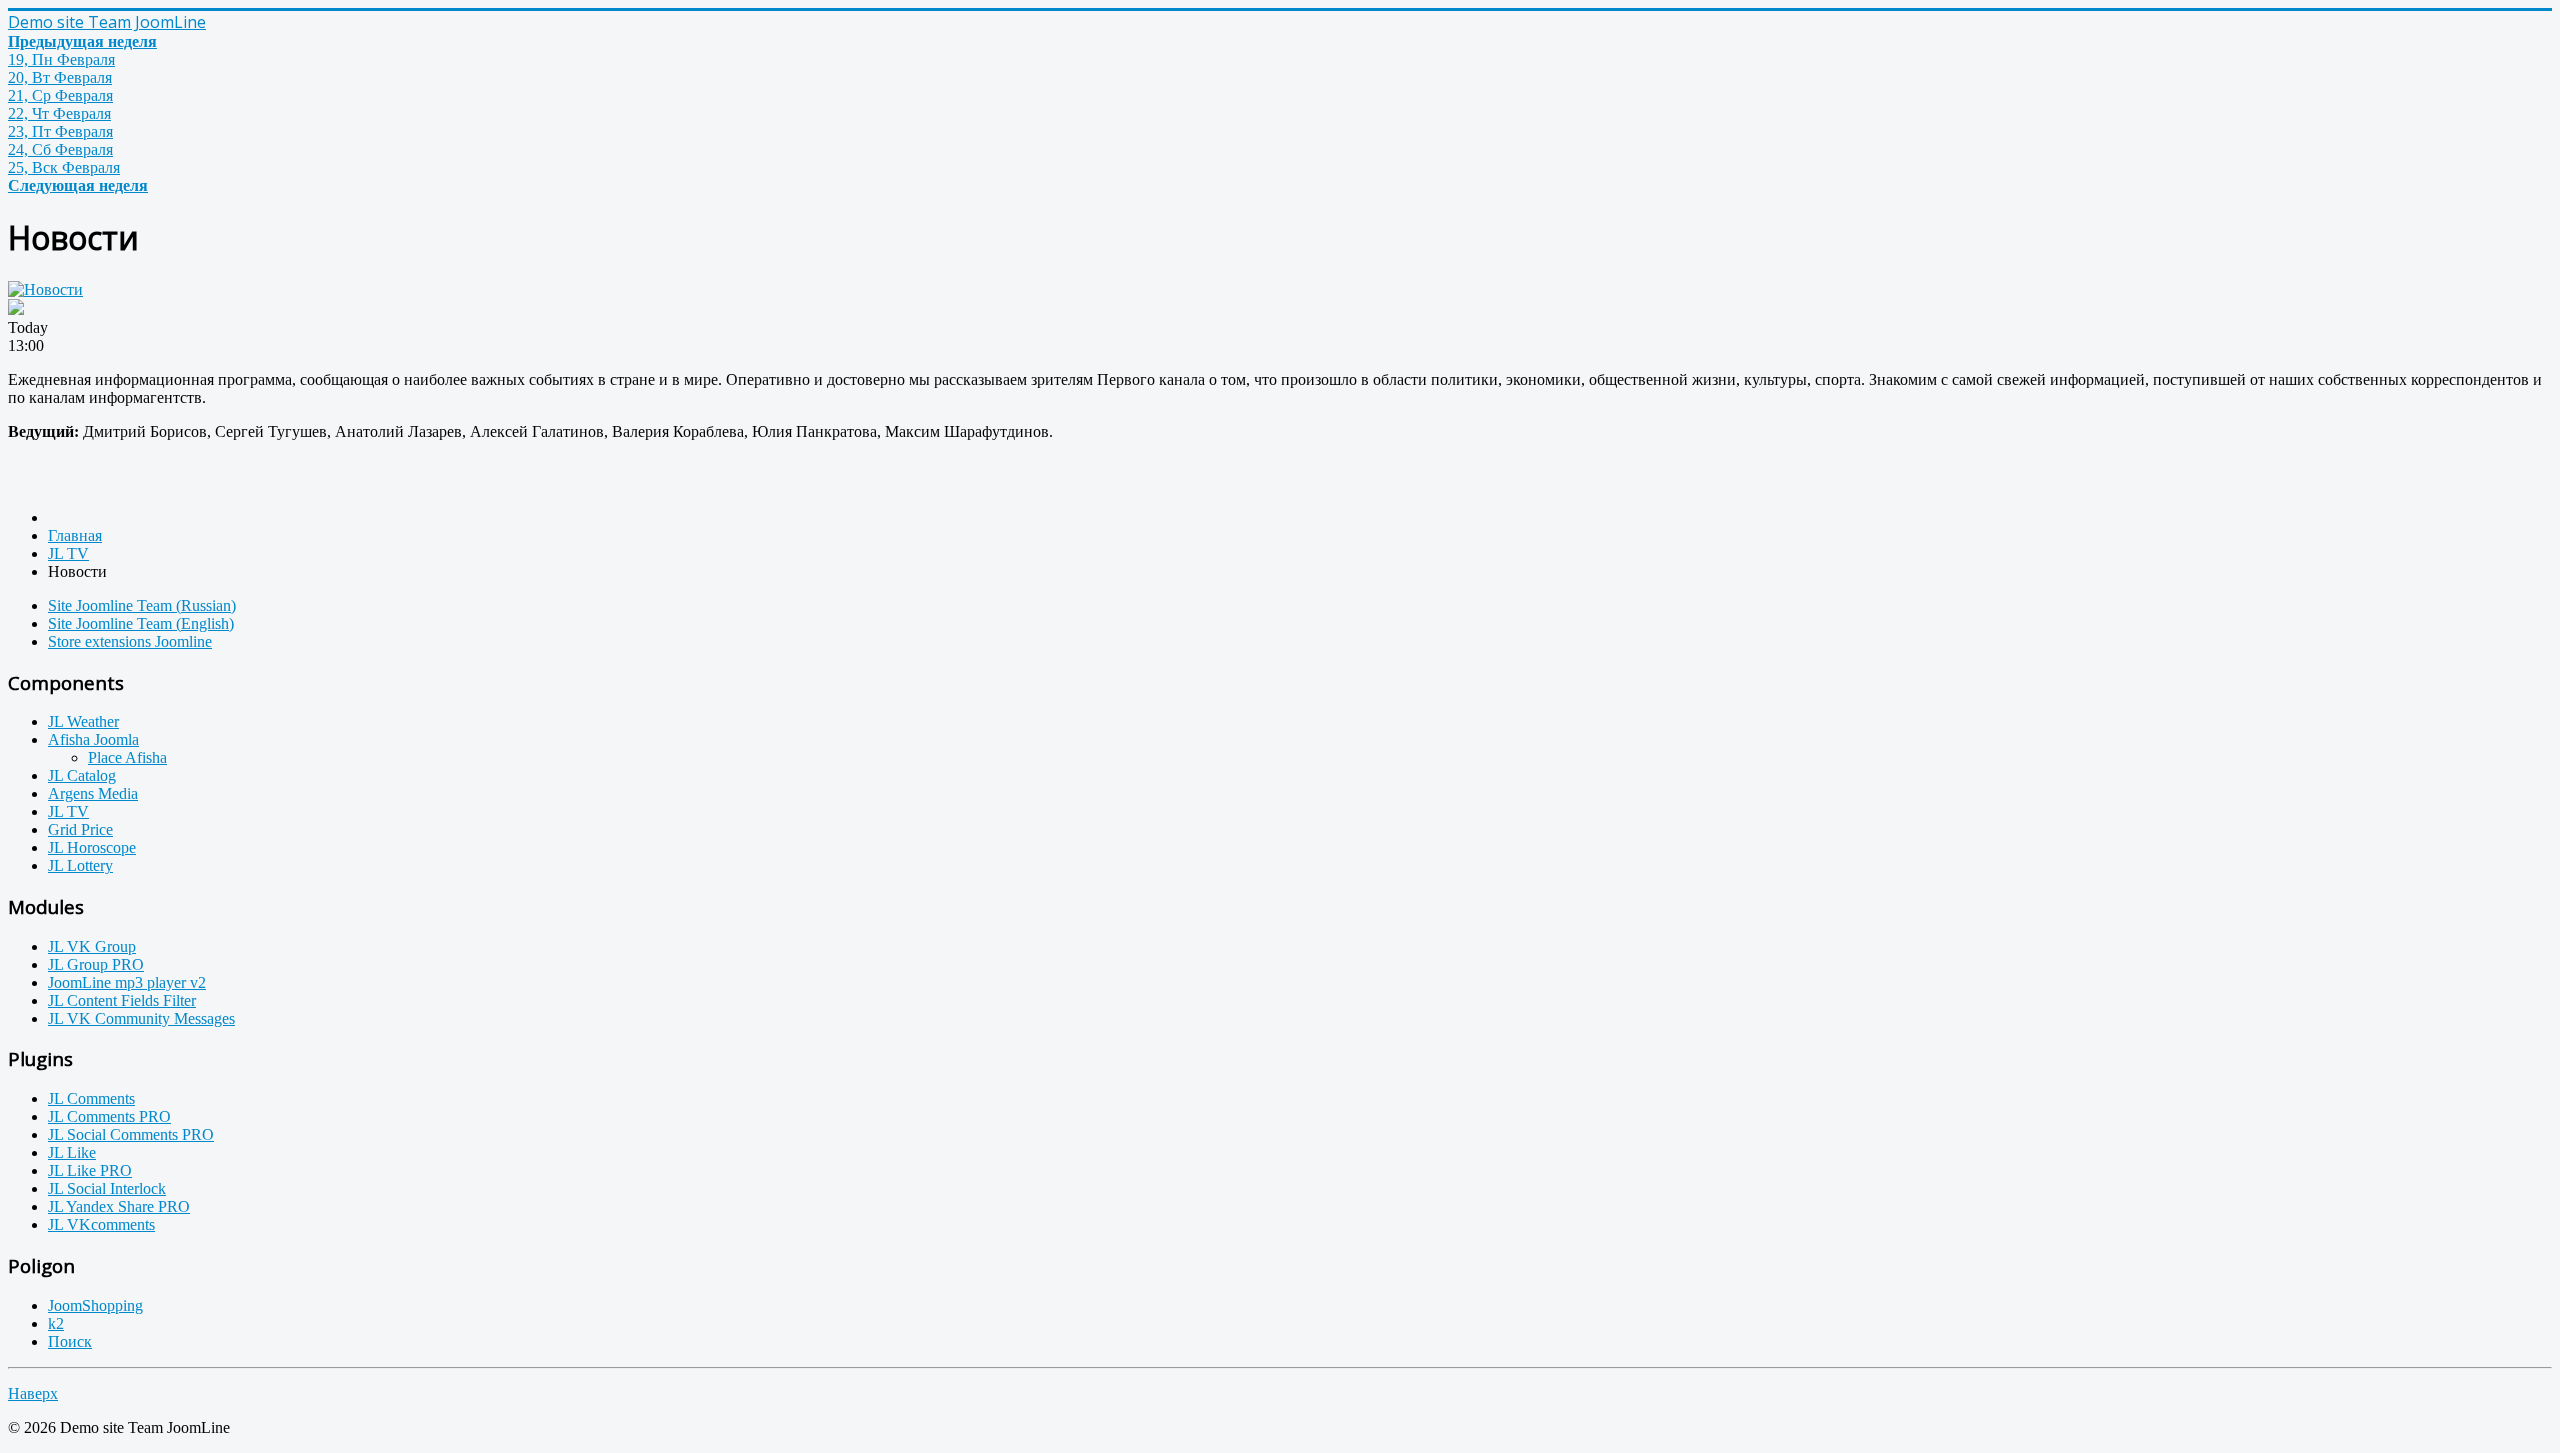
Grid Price (80, 829)
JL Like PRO (90, 1170)
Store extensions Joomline (130, 641)
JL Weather (83, 721)
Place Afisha (127, 757)
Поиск (70, 1341)
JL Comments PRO (109, 1116)
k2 (56, 1323)
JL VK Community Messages (141, 1018)
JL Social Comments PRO (131, 1134)
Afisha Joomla (93, 739)
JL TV (68, 811)
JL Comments (91, 1098)
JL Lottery (80, 865)
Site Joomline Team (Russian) (142, 605)
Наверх (33, 1393)
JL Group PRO (96, 964)
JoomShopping (95, 1305)
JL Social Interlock (107, 1188)
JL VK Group (92, 946)
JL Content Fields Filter (122, 1000)
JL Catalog (82, 775)
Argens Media (93, 793)
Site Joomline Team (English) (141, 623)
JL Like (72, 1152)
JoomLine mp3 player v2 (127, 982)
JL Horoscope (92, 847)
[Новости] (45, 289)
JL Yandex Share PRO (119, 1206)
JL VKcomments (101, 1224)
